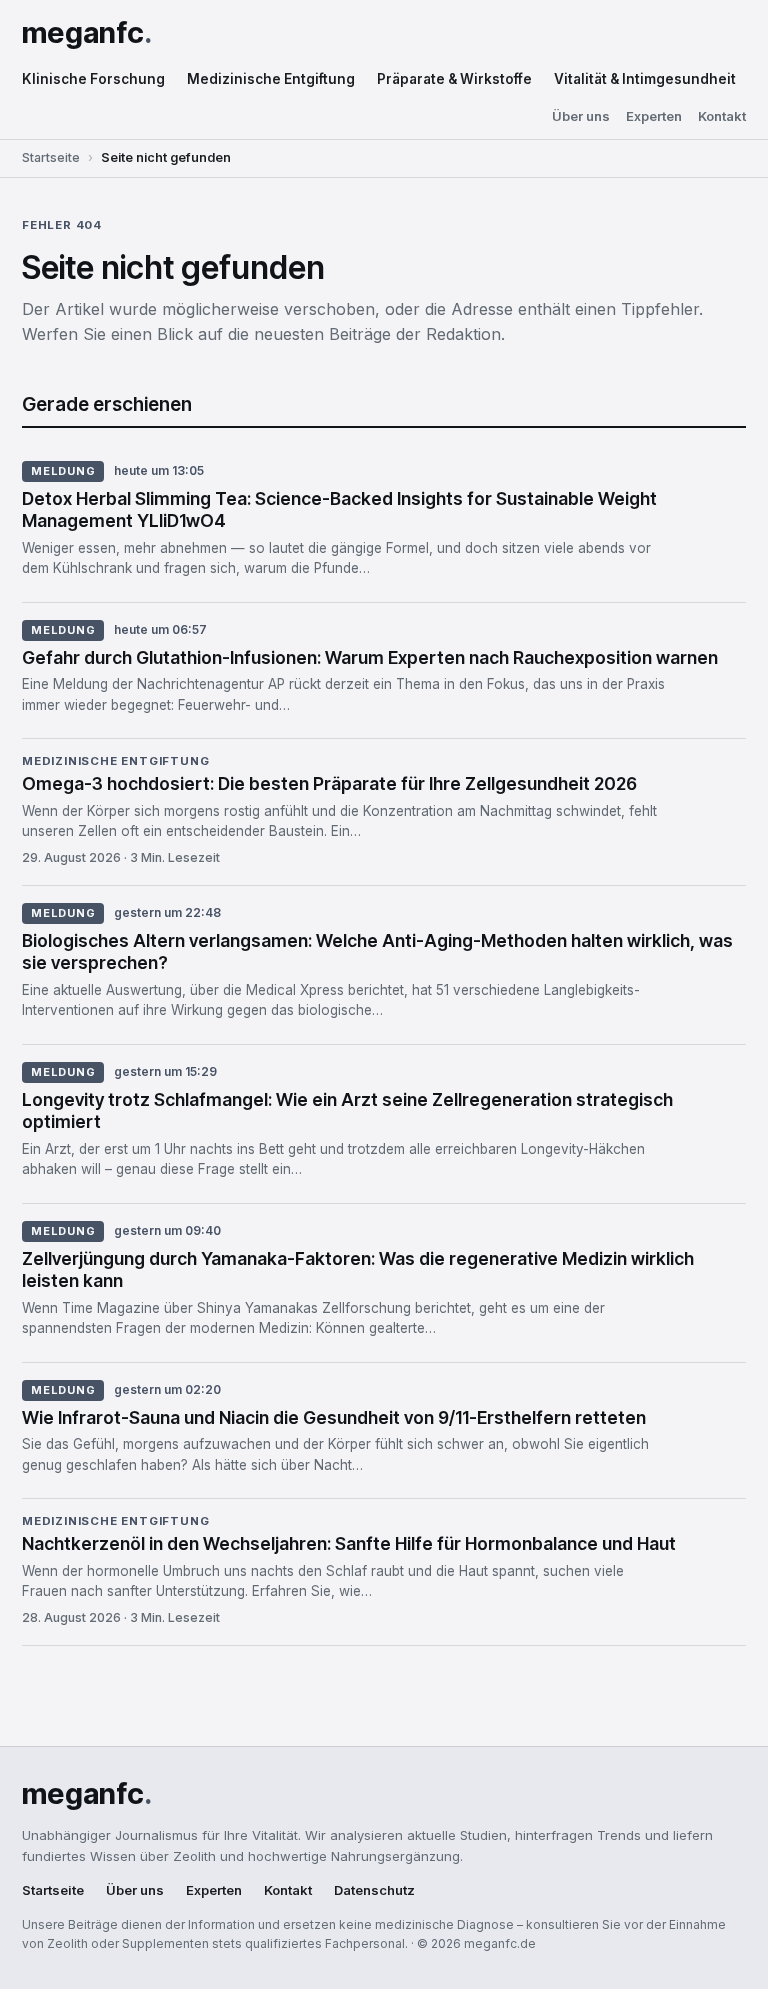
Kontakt (722, 116)
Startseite (51, 157)
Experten (654, 116)
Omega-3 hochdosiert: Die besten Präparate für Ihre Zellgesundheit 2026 (329, 783)
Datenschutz (374, 1890)
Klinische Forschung (93, 79)
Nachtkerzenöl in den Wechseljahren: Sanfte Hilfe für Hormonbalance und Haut (349, 1543)
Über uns (581, 116)
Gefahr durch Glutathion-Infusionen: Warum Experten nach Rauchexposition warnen (370, 657)
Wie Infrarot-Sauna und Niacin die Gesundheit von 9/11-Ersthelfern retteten (334, 1417)
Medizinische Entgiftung (271, 79)
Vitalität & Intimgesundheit (645, 79)
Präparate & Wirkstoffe (454, 79)
